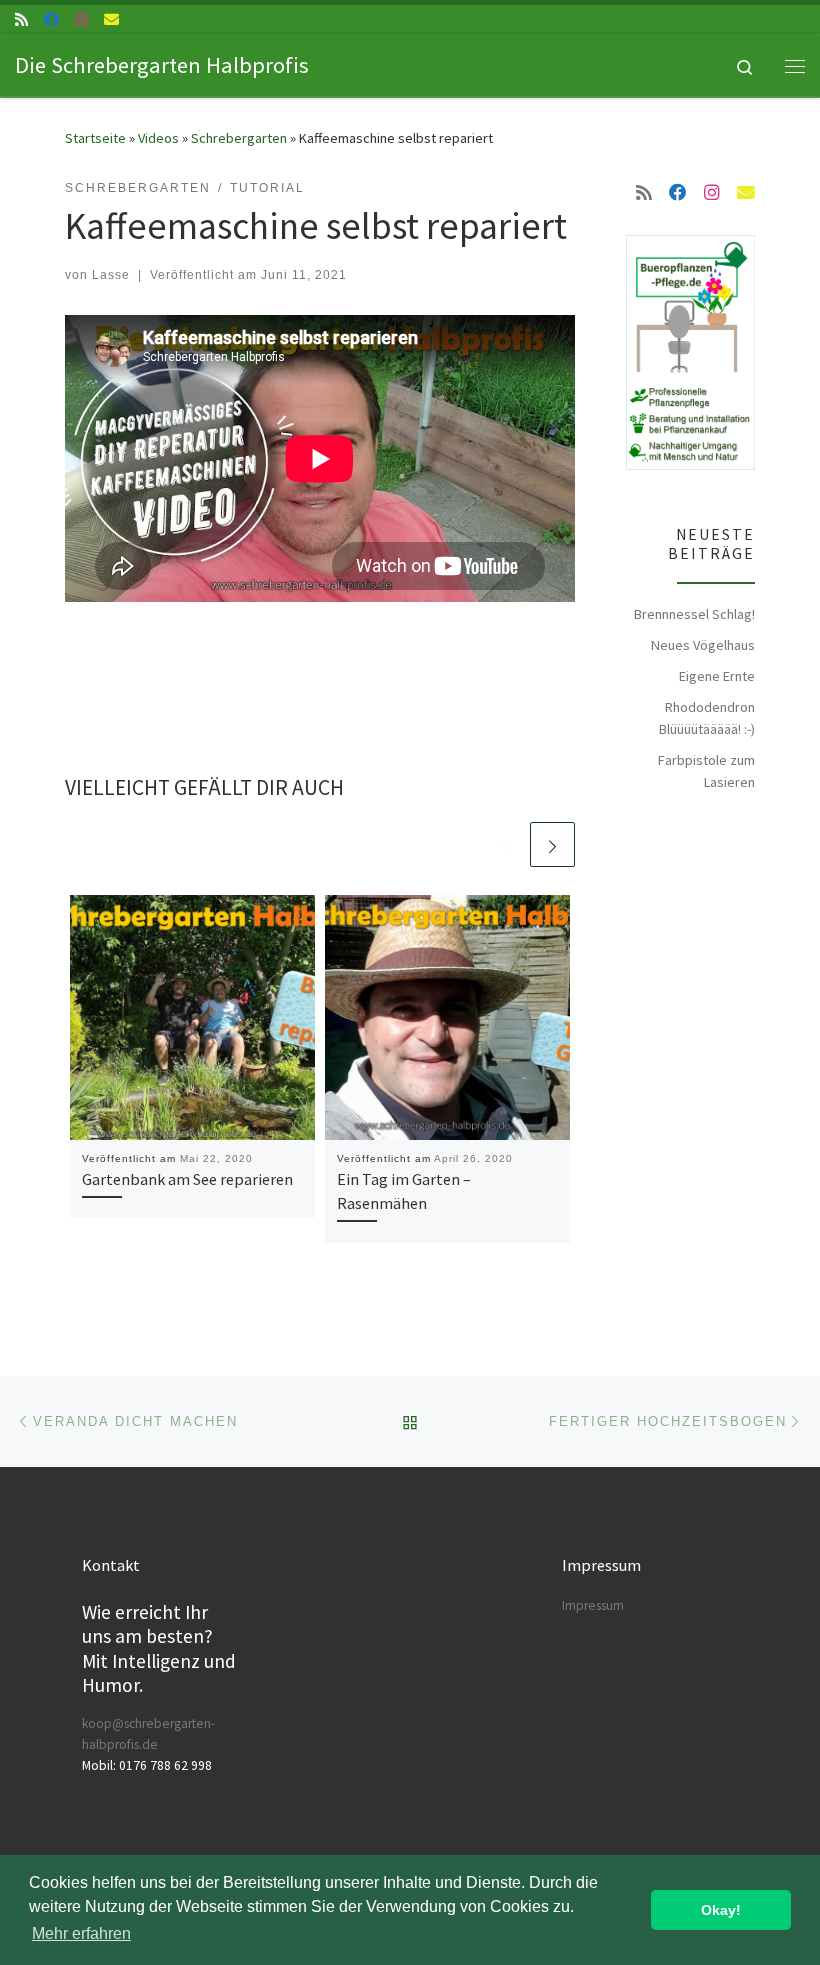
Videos (158, 138)
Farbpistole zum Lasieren (706, 771)
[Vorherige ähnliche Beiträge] (504, 844)
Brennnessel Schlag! (694, 614)
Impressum (593, 1605)
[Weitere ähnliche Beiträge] (552, 844)
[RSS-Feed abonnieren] (21, 19)
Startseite (95, 138)
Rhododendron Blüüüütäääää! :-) (707, 718)
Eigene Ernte (717, 676)
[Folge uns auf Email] (111, 19)
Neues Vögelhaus (703, 645)
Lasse (111, 275)
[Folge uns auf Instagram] (81, 19)
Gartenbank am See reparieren (187, 1179)
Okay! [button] (721, 1910)
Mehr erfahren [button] (81, 1933)
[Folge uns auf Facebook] (51, 19)
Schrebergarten (239, 138)
